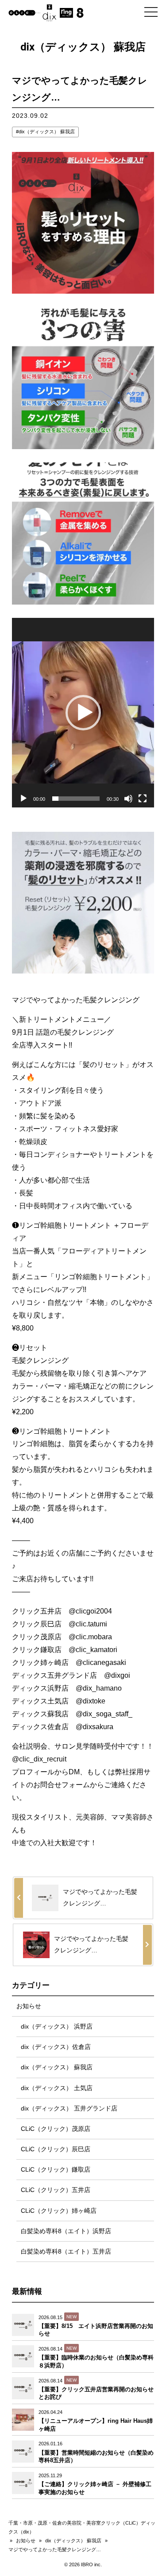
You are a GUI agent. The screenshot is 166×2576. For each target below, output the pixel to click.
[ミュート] (128, 799)
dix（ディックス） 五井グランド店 (69, 2108)
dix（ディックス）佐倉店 (56, 2047)
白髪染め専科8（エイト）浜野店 (66, 2231)
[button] (83, 713)
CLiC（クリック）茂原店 (56, 2129)
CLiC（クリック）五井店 (56, 2190)
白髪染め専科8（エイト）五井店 (66, 2251)
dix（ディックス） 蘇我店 (47, 132)
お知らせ (29, 2006)
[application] (83, 713)
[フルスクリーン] (143, 799)
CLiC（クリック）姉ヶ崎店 (59, 2211)
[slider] (76, 799)
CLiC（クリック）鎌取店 (56, 2169)
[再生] (23, 799)
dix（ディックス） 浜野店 (57, 2026)
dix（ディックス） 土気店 (57, 2088)
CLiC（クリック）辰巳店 (56, 2149)
